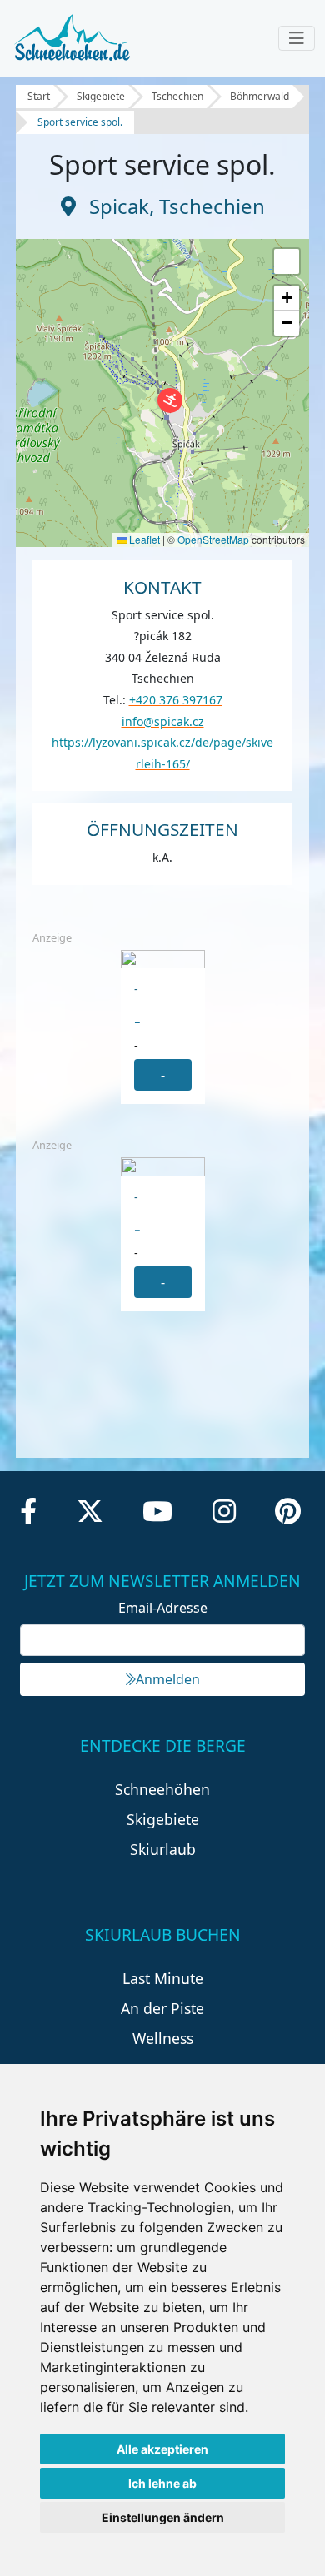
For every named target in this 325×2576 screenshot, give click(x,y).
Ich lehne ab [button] (162, 2483)
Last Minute (163, 1978)
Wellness (163, 2038)
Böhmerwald (260, 96)
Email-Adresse (163, 1608)
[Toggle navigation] (297, 38)
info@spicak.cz (163, 721)
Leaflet (143, 539)
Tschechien (177, 96)
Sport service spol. (80, 122)
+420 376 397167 (176, 700)
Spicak (119, 206)
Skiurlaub (163, 1849)
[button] (170, 400)
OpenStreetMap (213, 539)
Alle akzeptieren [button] (162, 2449)
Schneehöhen (162, 1789)
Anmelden (168, 1679)
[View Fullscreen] (287, 261)
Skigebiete (101, 96)
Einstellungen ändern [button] (163, 2517)
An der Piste (162, 2008)
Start (39, 96)
